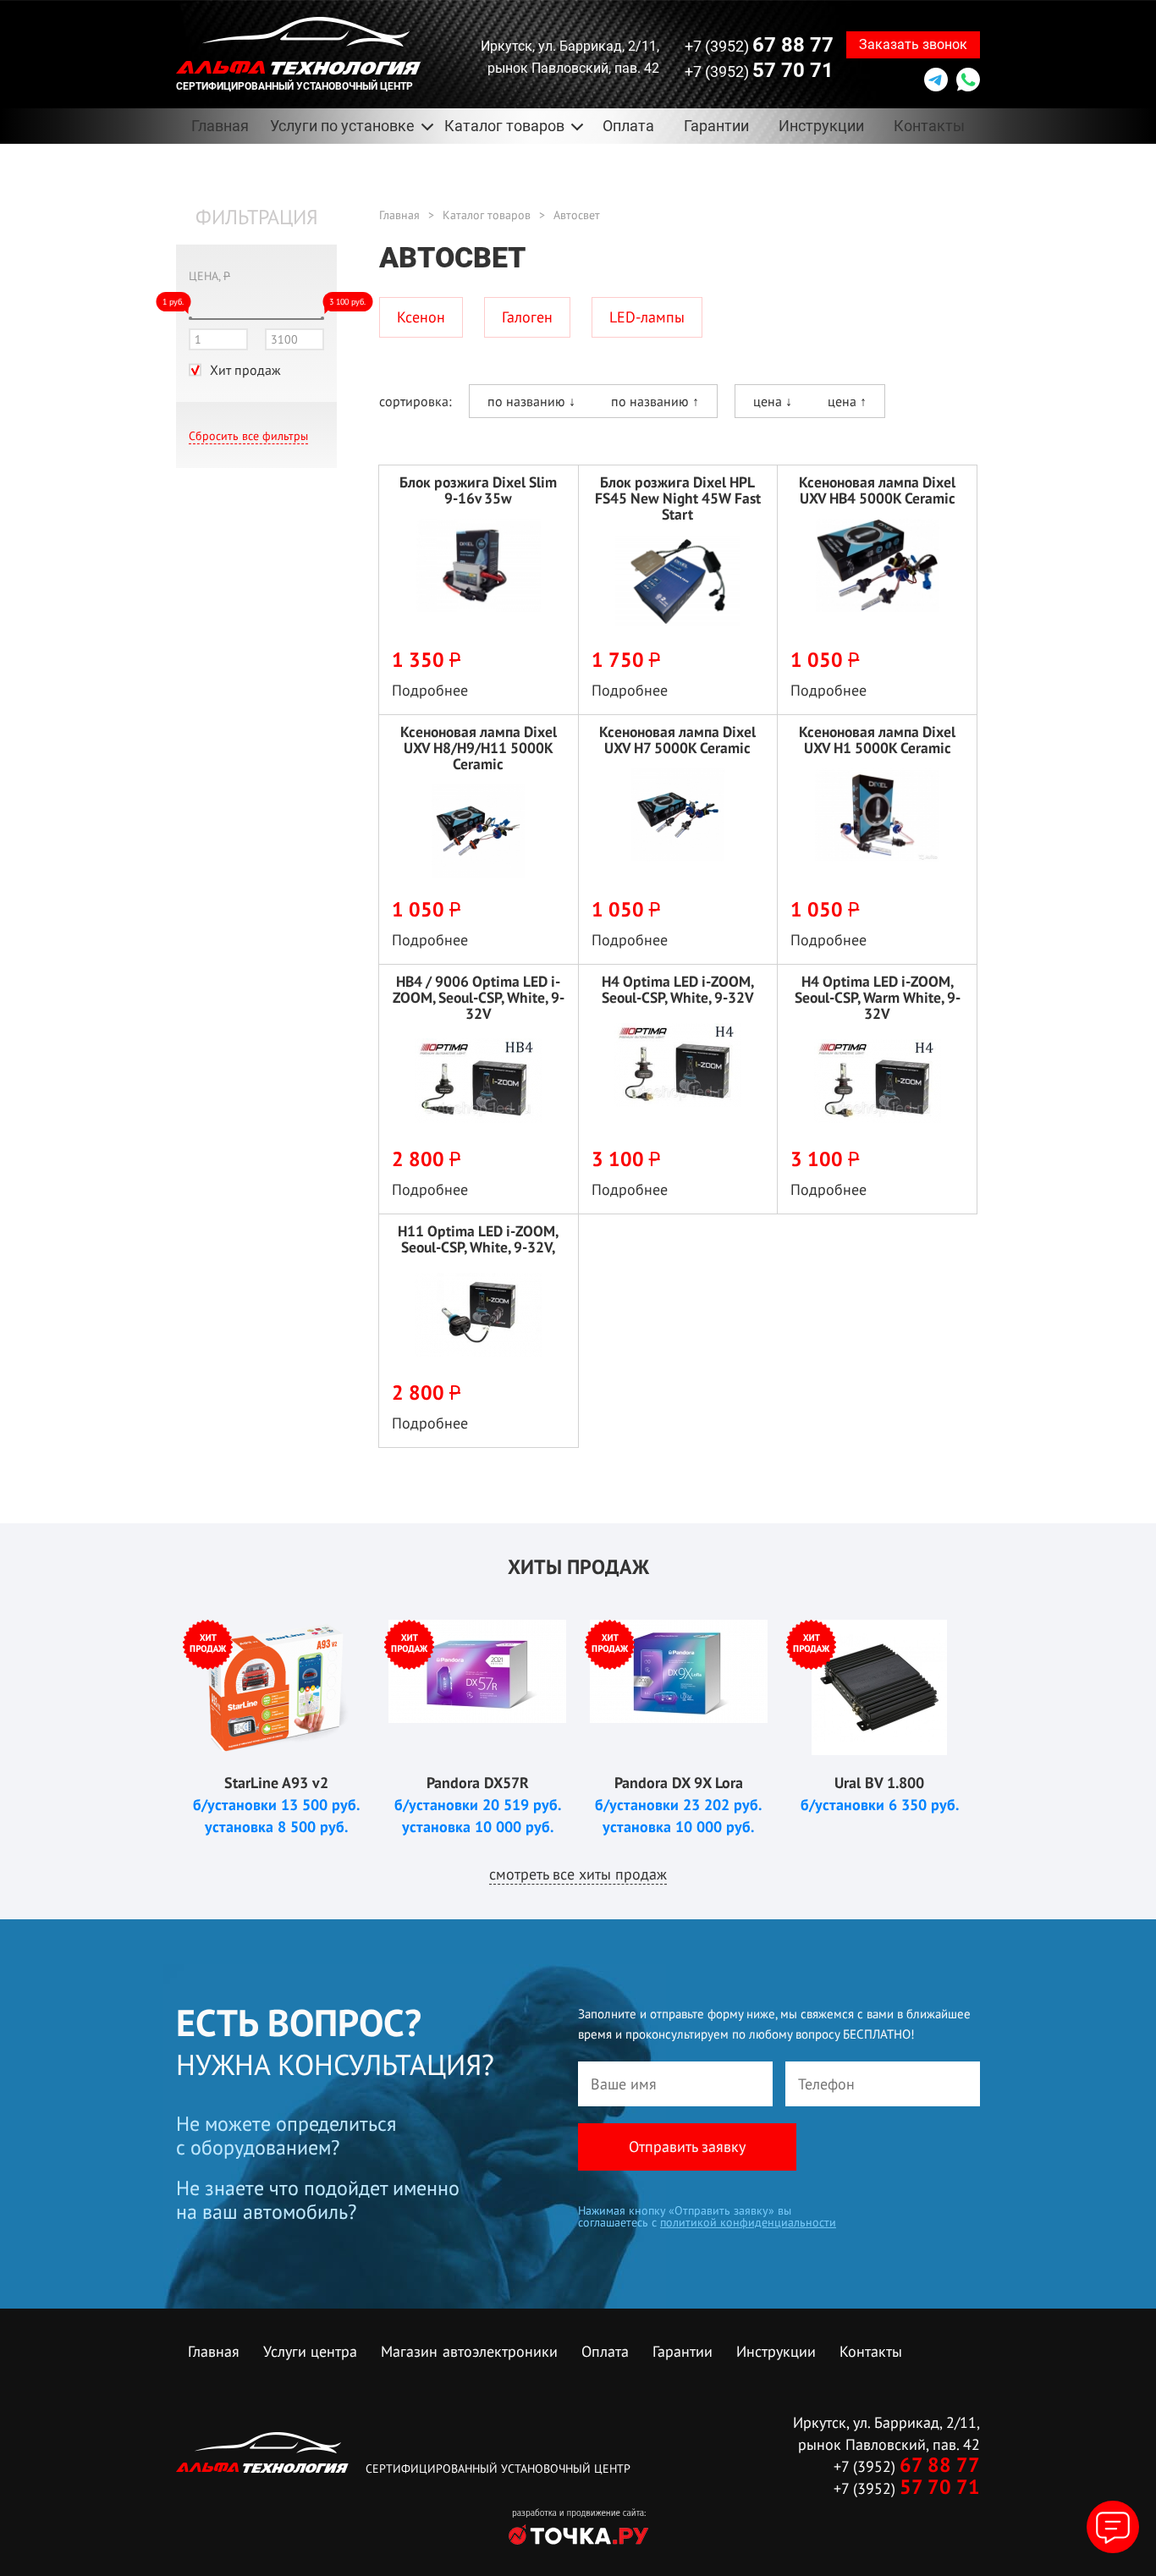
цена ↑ (847, 401)
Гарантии (716, 126)
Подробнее (430, 690)
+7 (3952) (759, 45)
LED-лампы (647, 317)
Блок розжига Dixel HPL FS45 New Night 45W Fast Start (678, 498)
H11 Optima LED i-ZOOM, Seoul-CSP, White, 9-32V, (478, 1239)
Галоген (527, 317)
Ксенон (421, 317)
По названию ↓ (531, 401)
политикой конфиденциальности (748, 2222)
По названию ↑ (655, 401)
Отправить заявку (687, 2147)
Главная (220, 126)
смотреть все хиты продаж (578, 1874)
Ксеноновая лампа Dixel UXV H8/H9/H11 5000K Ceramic (479, 748)
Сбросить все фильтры (248, 436)
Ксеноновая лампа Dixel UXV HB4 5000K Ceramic (877, 490)
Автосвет (577, 215)
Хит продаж (245, 370)
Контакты (929, 126)
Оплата (628, 126)
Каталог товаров (487, 215)
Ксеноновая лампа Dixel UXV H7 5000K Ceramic (677, 740)
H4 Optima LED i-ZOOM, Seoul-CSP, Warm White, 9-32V (878, 997)
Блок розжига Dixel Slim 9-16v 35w (478, 490)
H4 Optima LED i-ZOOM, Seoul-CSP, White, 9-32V (678, 989)
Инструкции (821, 126)
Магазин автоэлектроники (469, 2351)
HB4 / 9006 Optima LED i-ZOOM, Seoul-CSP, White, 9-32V (479, 997)
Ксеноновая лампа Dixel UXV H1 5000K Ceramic (877, 740)
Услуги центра (310, 2351)
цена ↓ (773, 401)
